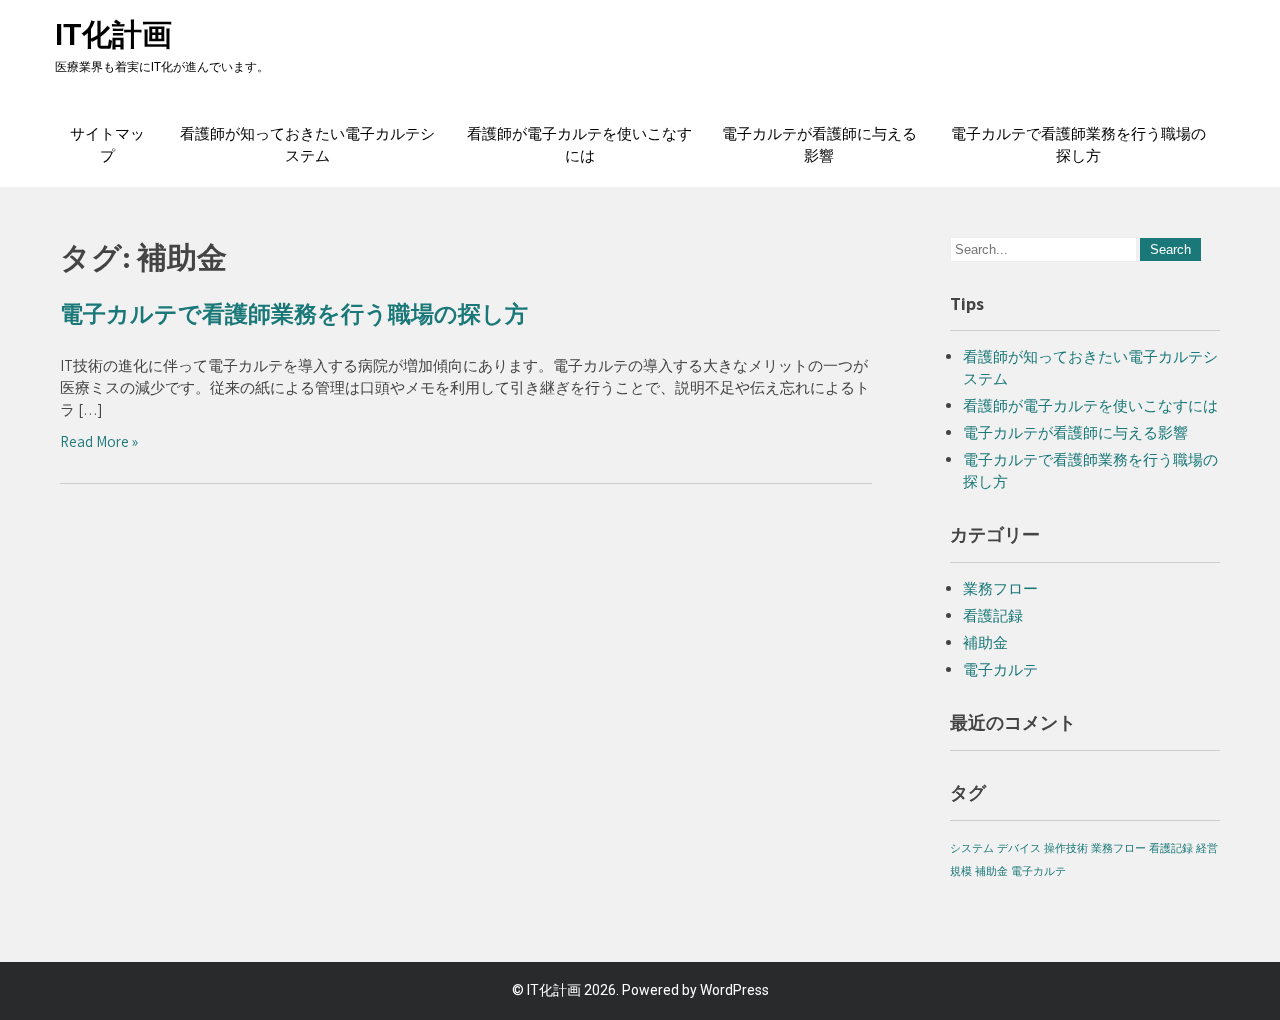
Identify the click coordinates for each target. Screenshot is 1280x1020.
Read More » (99, 441)
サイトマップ (107, 145)
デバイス (1019, 848)
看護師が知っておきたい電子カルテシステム (307, 145)
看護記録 (993, 615)
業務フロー (1000, 588)
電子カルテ (1000, 669)
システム (972, 848)
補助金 (985, 642)
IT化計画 (113, 34)
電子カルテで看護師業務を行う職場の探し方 (1078, 145)
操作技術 (1066, 848)
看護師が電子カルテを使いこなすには (579, 145)
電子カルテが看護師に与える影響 (819, 145)
